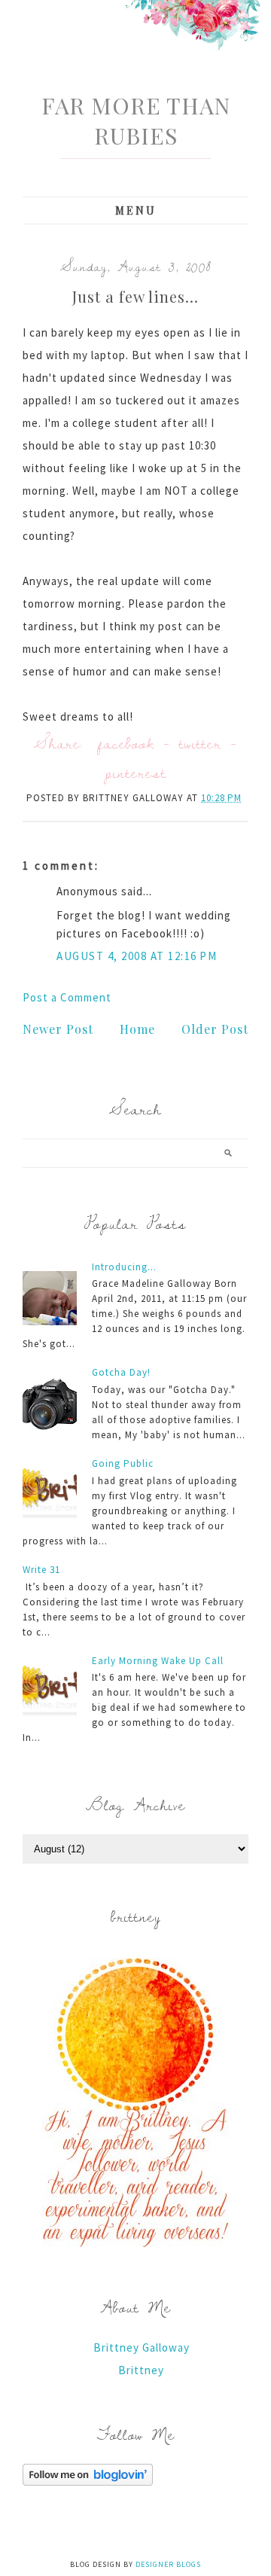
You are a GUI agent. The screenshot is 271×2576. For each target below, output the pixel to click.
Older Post (215, 1029)
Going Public (123, 1463)
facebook (126, 743)
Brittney (141, 2370)
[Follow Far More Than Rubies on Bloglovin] (88, 2481)
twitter (200, 743)
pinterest (135, 772)
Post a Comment (67, 997)
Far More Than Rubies (136, 120)
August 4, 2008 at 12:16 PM (137, 956)
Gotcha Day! (121, 1372)
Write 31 (41, 1570)
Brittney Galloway (142, 2347)
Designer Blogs (168, 2564)
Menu (136, 210)
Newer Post (58, 1029)
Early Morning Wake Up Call (158, 1661)
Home (137, 1029)
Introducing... (124, 1267)
